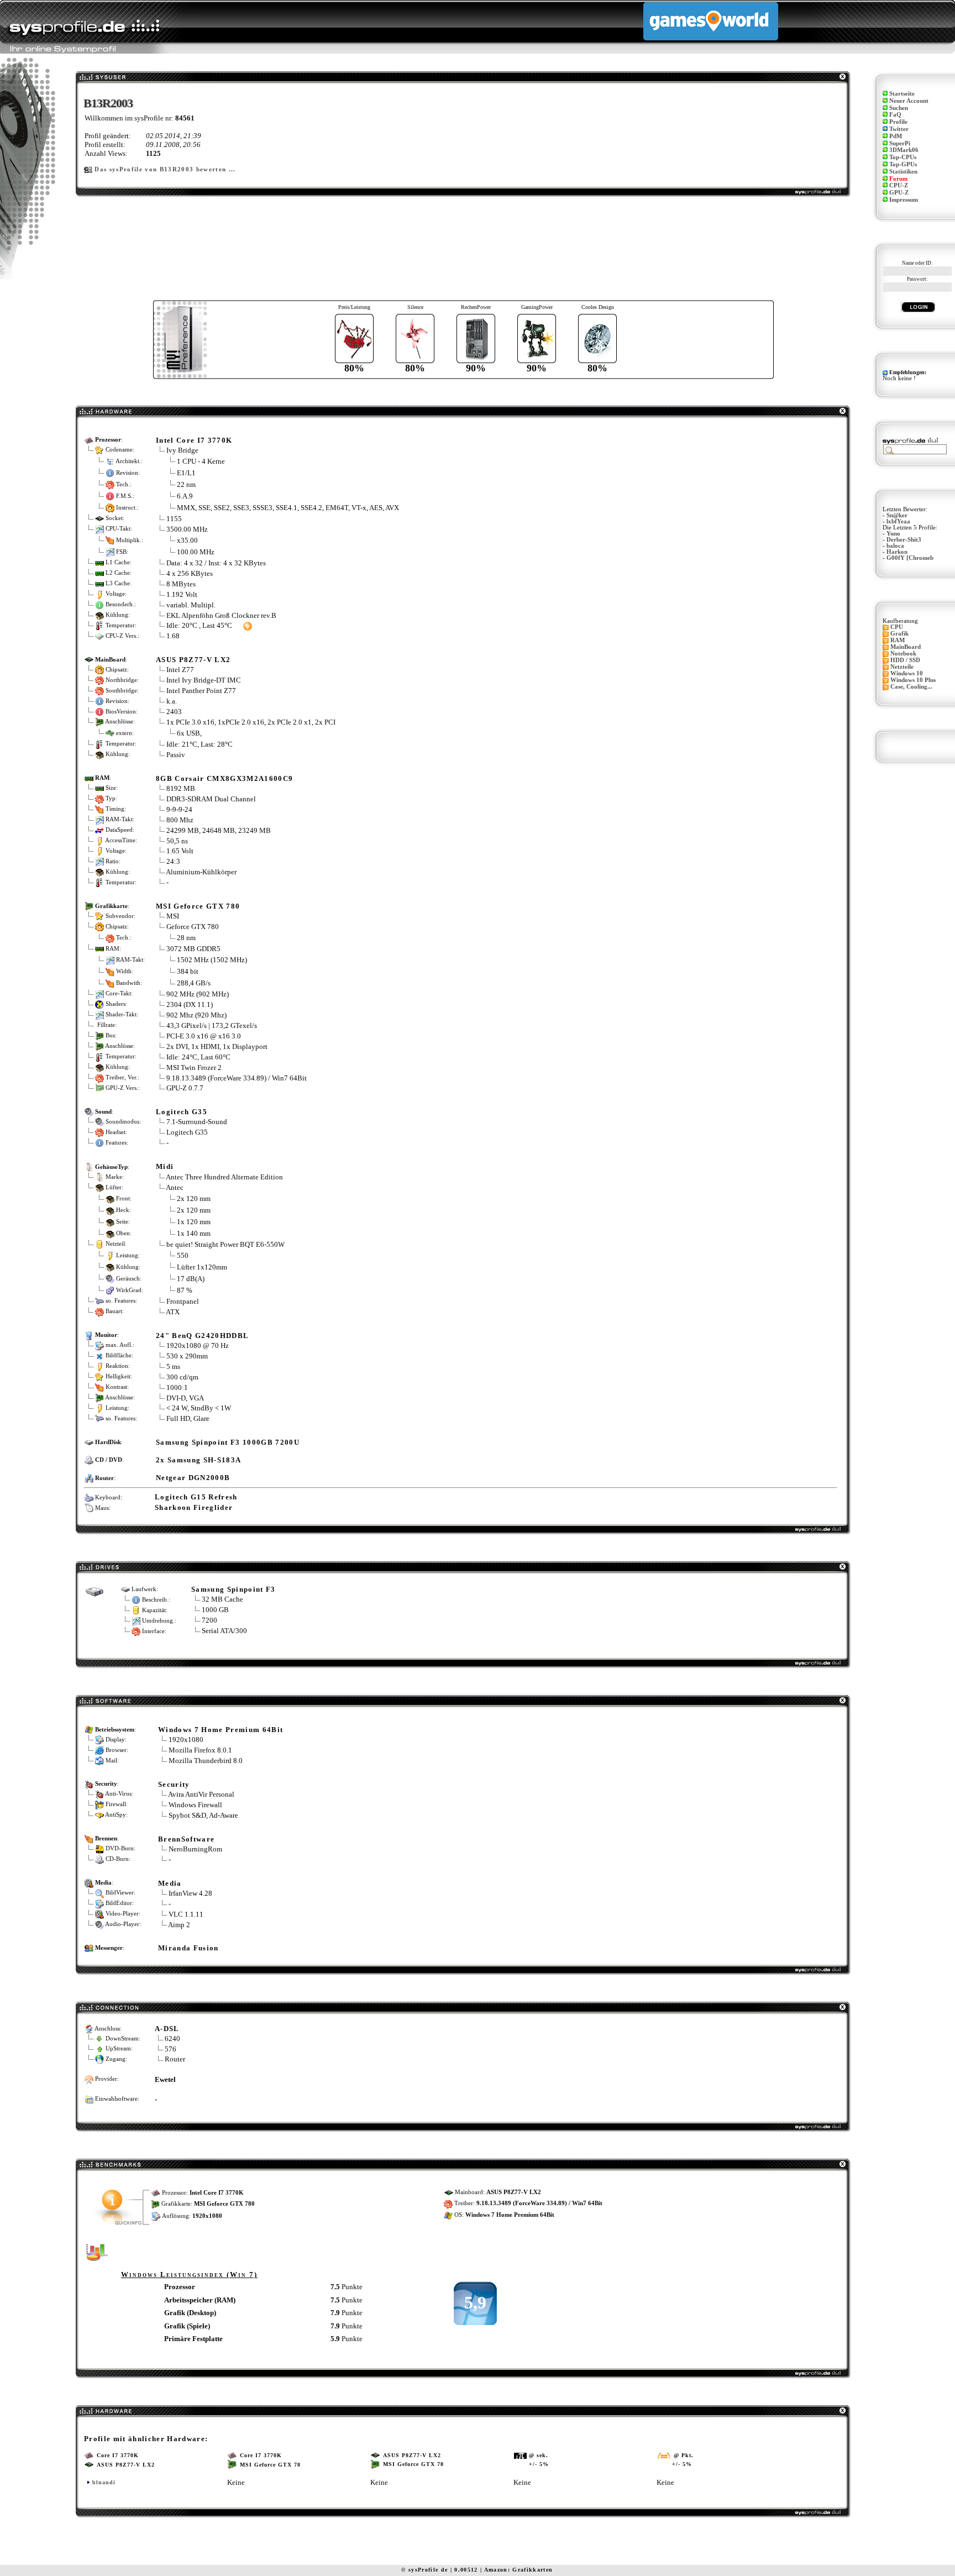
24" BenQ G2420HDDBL (202, 1336)
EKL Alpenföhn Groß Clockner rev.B (221, 615)
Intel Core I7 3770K (194, 440)
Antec (175, 1187)
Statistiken (903, 172)
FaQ (895, 115)
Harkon (897, 552)
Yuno (893, 534)
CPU (897, 627)
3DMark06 (904, 150)
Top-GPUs (903, 164)
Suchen (899, 108)
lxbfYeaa (898, 521)
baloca (895, 546)
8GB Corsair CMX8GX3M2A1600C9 (224, 778)
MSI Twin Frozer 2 (194, 1067)
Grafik (899, 634)
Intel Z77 (180, 670)
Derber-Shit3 (904, 540)
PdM (896, 136)
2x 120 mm (194, 1198)
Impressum (904, 200)
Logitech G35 (182, 1112)
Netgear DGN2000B (193, 1478)
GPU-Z (899, 193)
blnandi (104, 2482)
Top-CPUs (903, 157)
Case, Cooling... (911, 687)
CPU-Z (899, 185)
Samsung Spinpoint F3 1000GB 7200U (228, 1442)
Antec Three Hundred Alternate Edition (224, 1177)
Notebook (903, 654)
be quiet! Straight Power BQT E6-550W (225, 1244)
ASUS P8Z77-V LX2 (193, 660)
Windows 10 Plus (913, 680)
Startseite (902, 94)
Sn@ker (897, 515)
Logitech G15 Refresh (196, 1497)
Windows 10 (907, 673)
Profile (898, 122)
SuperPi (900, 143)
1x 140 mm (194, 1233)
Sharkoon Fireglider (194, 1507)
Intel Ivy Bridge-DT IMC (204, 680)
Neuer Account (909, 101)
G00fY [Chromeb (910, 558)
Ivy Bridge (182, 450)
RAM (898, 640)
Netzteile (902, 667)
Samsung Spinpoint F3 (233, 1589)
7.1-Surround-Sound (197, 1122)
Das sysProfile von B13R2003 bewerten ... (165, 169)
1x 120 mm (194, 1222)
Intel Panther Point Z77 (201, 691)
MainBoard (906, 647)
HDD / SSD (905, 660)
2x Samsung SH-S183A (198, 1460)
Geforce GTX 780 (193, 927)
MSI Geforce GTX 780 (198, 906)
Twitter (899, 129)
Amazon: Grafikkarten (519, 2570)
